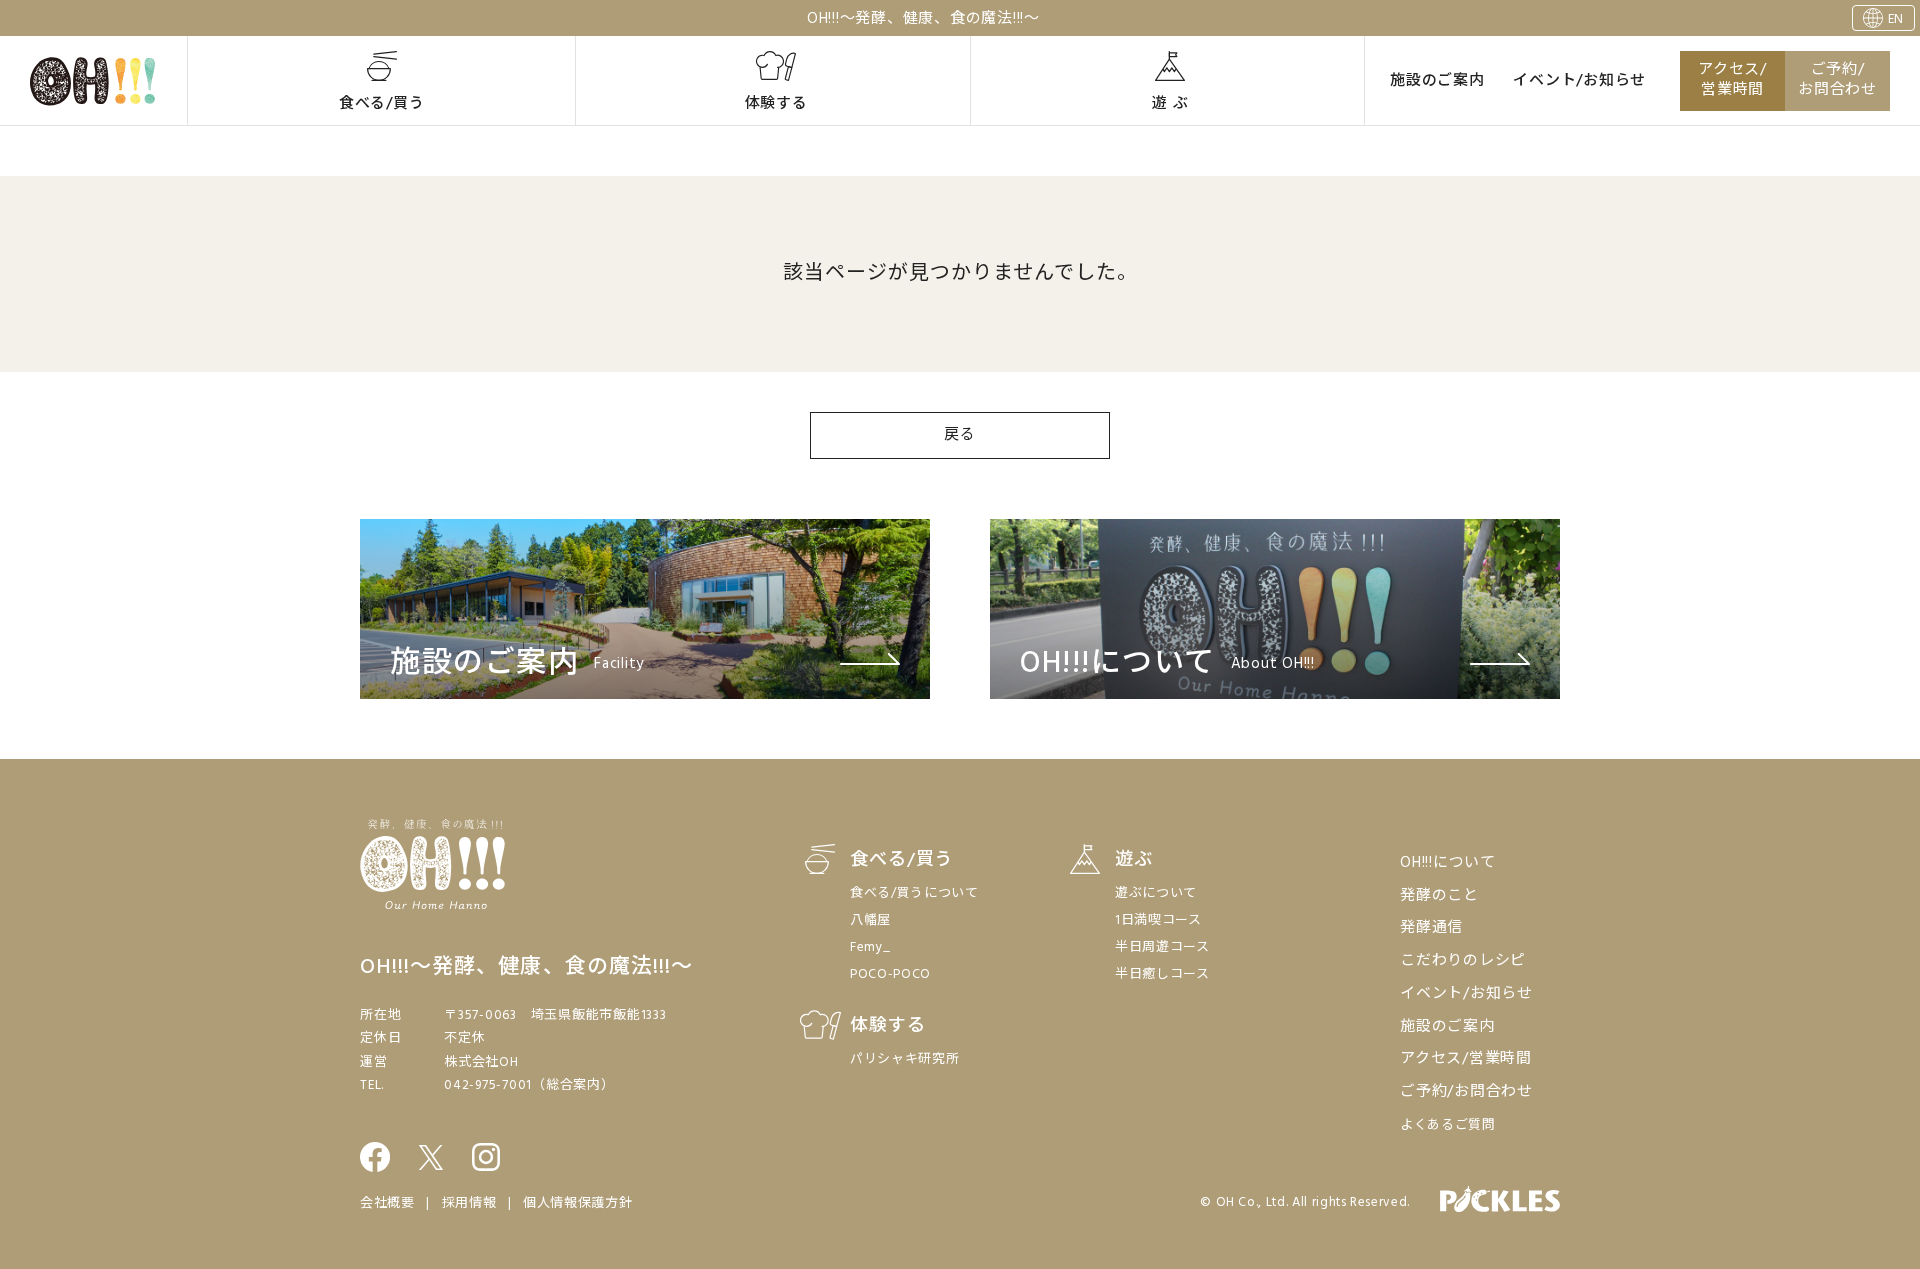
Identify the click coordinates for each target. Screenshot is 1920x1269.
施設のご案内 (1437, 81)
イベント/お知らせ (1579, 81)
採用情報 (469, 1203)
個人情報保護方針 (577, 1203)
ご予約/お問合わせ (1837, 80)
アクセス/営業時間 (1732, 80)
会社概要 (387, 1203)
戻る (960, 435)
